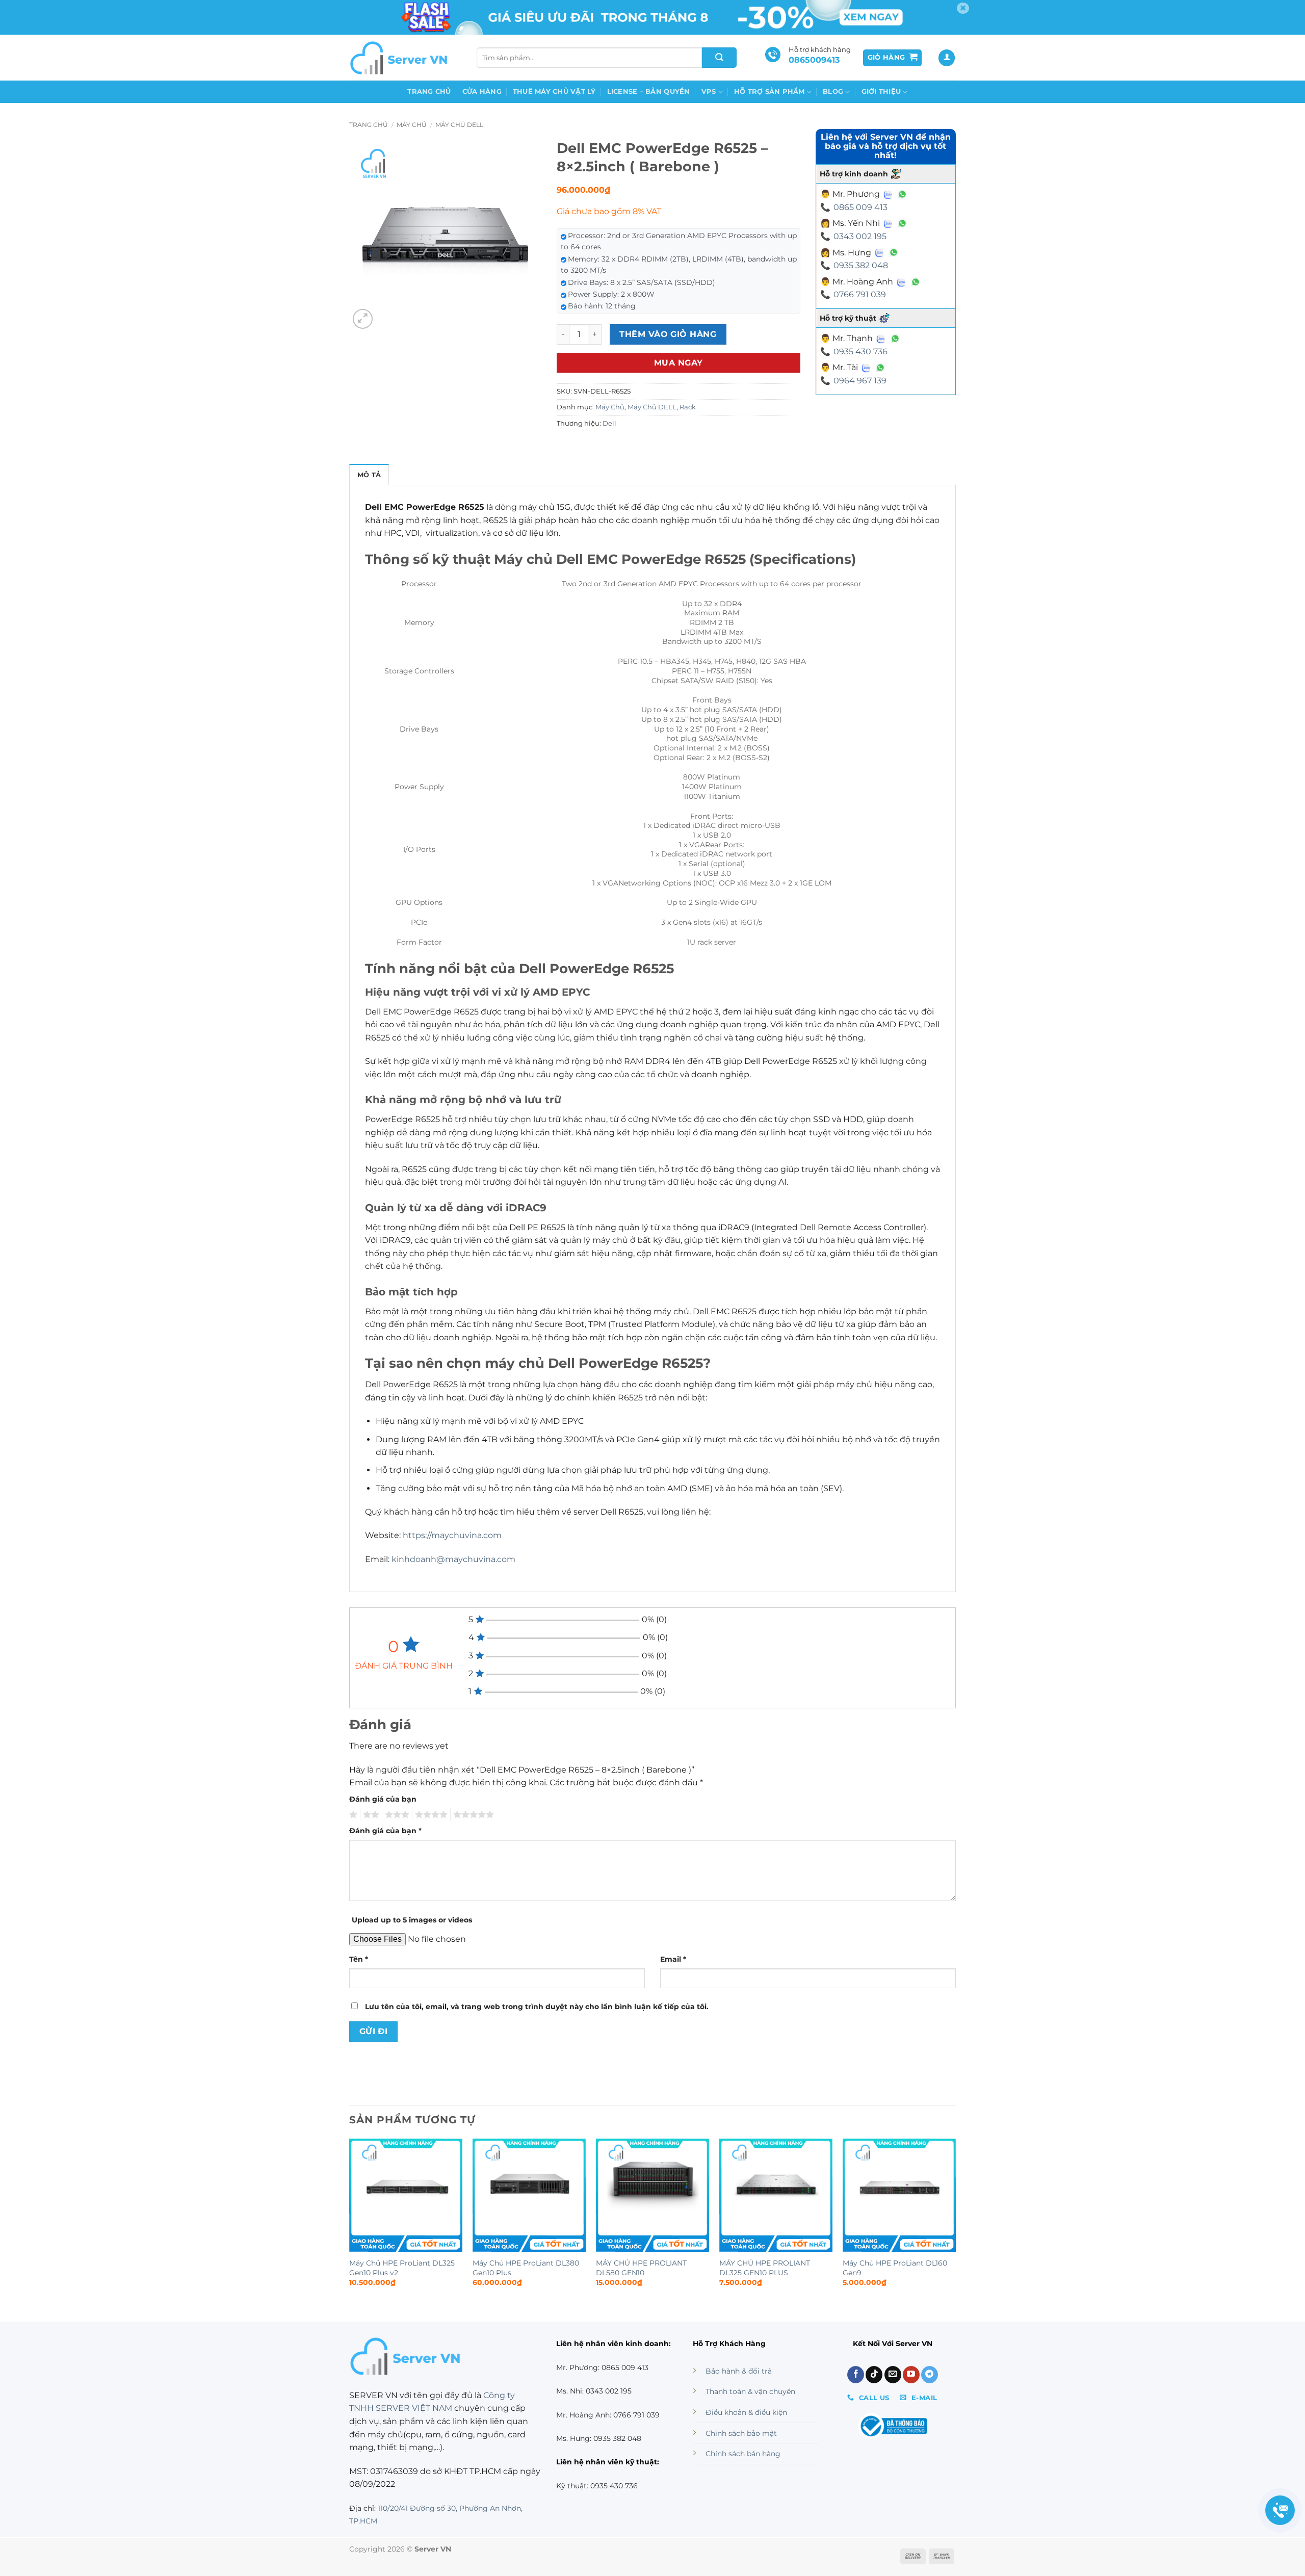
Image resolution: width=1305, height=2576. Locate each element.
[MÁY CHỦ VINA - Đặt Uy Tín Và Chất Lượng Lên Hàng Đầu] (400, 58)
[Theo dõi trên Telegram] (930, 2375)
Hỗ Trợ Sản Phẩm (769, 92)
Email (673, 1959)
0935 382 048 (861, 265)
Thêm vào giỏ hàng (668, 334)
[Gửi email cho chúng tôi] (893, 2375)
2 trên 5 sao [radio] (370, 1815)
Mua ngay (678, 363)
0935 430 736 (860, 352)
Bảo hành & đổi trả (739, 2371)
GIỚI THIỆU (881, 92)
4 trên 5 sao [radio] (430, 1815)
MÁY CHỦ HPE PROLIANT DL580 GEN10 (641, 2268)
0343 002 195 (860, 236)
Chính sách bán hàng (743, 2454)
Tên (359, 1959)
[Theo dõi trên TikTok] (874, 2375)
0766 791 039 (860, 294)
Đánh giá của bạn (383, 1799)
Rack (688, 407)
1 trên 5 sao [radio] (352, 1815)
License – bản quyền (649, 92)
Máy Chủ (412, 125)
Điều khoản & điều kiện (746, 2412)
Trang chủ (429, 92)
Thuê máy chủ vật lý (554, 92)
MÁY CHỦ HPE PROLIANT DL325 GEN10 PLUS (765, 2268)
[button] (893, 58)
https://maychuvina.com (452, 1535)
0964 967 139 (860, 381)
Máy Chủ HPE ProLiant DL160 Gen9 (895, 2268)
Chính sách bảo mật (741, 2433)
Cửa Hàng (482, 92)
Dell (609, 423)
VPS (709, 92)
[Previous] (350, 2222)
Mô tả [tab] (369, 475)
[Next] (955, 2222)
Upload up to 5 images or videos (412, 1920)
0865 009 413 (860, 207)
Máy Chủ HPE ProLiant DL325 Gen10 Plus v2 (402, 2268)
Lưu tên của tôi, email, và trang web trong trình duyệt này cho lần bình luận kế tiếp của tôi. (537, 2007)
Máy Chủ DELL (459, 125)
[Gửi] (719, 58)
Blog (833, 92)
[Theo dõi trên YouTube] (911, 2375)
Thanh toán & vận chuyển (750, 2391)
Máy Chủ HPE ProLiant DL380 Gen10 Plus (526, 2268)
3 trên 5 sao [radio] (396, 1815)
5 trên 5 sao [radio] (472, 1815)
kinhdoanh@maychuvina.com (453, 1559)
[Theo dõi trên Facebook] (856, 2375)
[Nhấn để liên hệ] (1280, 2510)
